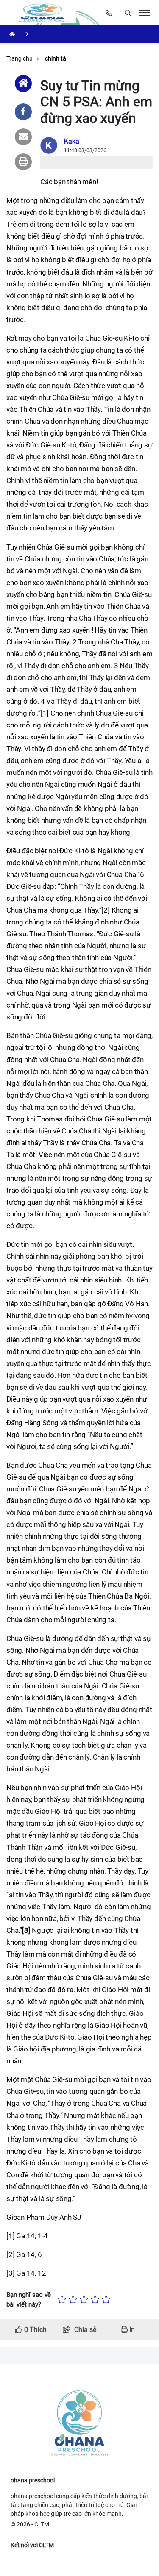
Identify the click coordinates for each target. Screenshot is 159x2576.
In (131, 2330)
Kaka (72, 141)
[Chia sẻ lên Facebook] (23, 112)
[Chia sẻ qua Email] (23, 137)
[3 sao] (84, 2300)
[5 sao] (106, 2300)
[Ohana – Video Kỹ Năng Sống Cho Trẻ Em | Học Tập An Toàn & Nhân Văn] (45, 13)
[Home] (23, 83)
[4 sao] (95, 2300)
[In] (23, 162)
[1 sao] (62, 2300)
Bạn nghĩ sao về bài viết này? (29, 2300)
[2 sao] (73, 2300)
